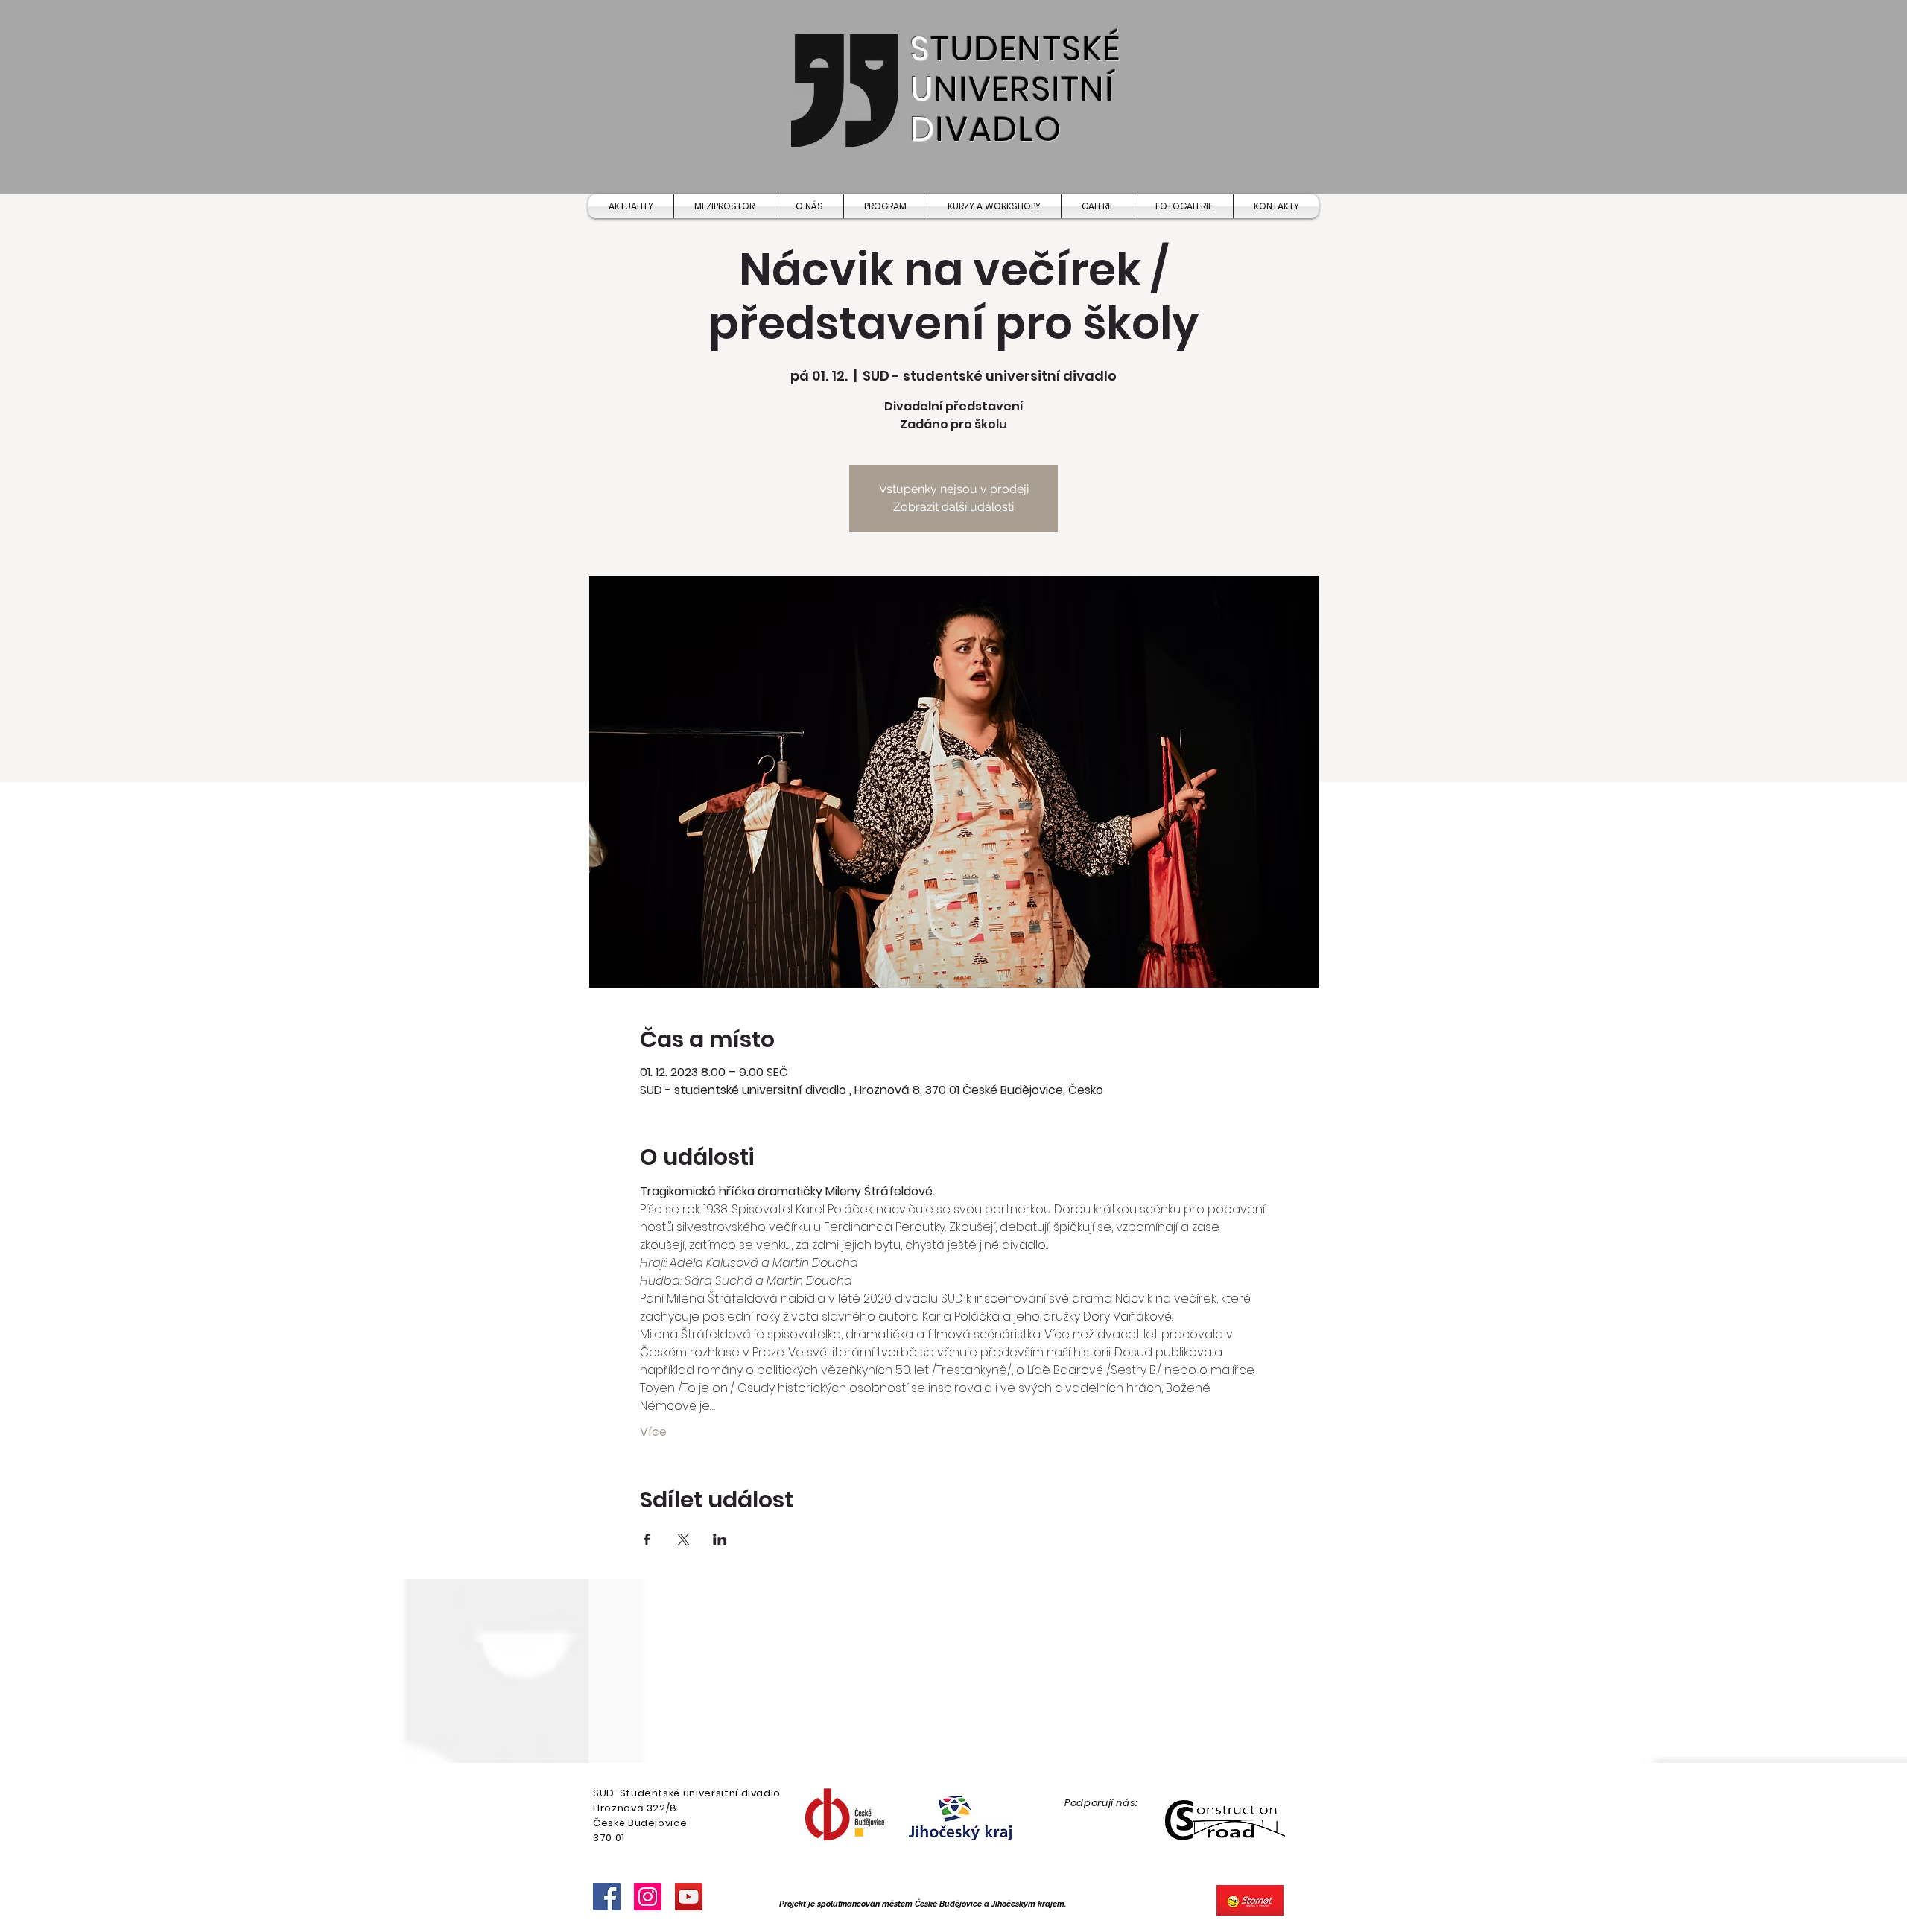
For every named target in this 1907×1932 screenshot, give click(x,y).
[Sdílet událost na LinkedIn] (720, 1539)
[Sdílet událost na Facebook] (647, 1539)
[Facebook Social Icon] (607, 1897)
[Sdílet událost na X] (683, 1539)
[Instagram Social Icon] (648, 1897)
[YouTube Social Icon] (689, 1897)
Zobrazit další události (953, 507)
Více (653, 1432)
